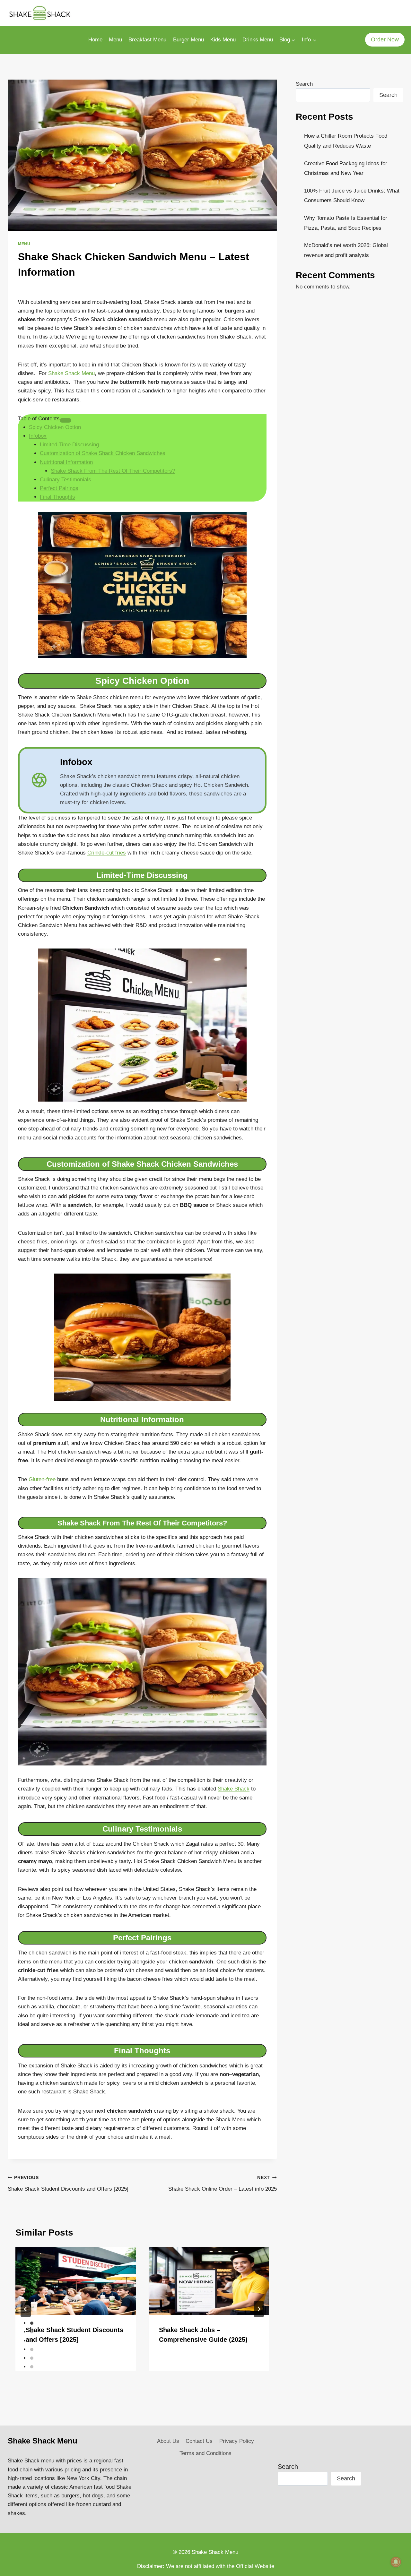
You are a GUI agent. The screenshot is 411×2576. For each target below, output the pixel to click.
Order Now (385, 39)
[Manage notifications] (396, 2562)
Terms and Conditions (205, 2453)
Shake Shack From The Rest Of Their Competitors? (113, 471)
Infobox (38, 436)
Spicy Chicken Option (55, 427)
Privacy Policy (237, 2441)
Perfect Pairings (59, 488)
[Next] (259, 2309)
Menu (115, 40)
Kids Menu (223, 40)
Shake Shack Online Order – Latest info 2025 (223, 2184)
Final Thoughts (57, 497)
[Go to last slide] (26, 2309)
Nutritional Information (66, 462)
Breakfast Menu (147, 40)
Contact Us (199, 2441)
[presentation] (76, 2281)
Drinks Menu (258, 40)
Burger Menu (188, 40)
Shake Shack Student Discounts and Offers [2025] (68, 2184)
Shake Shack (234, 1789)
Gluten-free (42, 1479)
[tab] (32, 2323)
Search (304, 84)
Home (95, 40)
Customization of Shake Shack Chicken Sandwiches (103, 453)
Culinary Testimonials (66, 480)
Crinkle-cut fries (107, 853)
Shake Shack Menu (71, 373)
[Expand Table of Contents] (66, 420)
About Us (168, 2441)
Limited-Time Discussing (69, 445)
